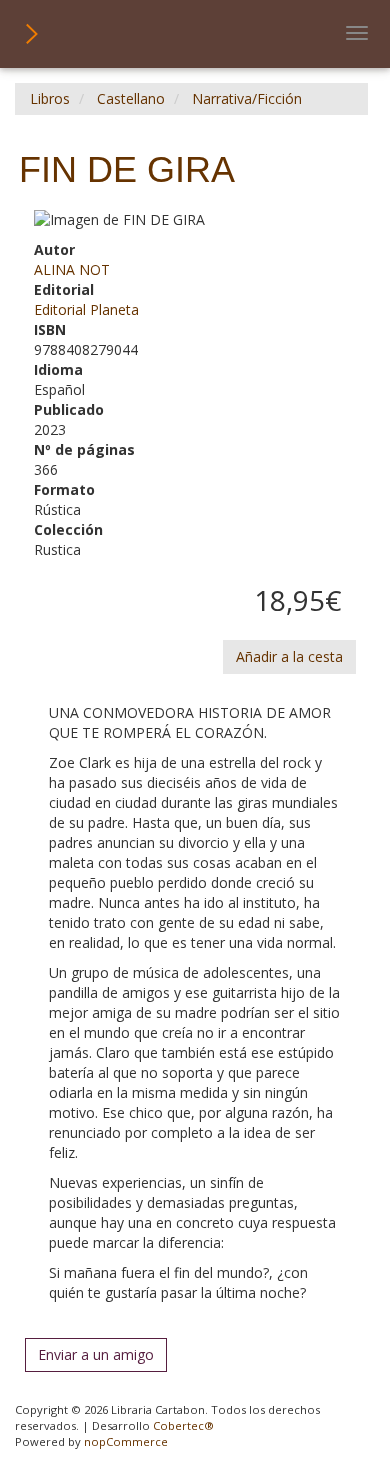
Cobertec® (183, 1425)
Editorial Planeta (86, 309)
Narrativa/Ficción (247, 98)
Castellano (131, 98)
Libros (50, 98)
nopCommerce (126, 1441)
